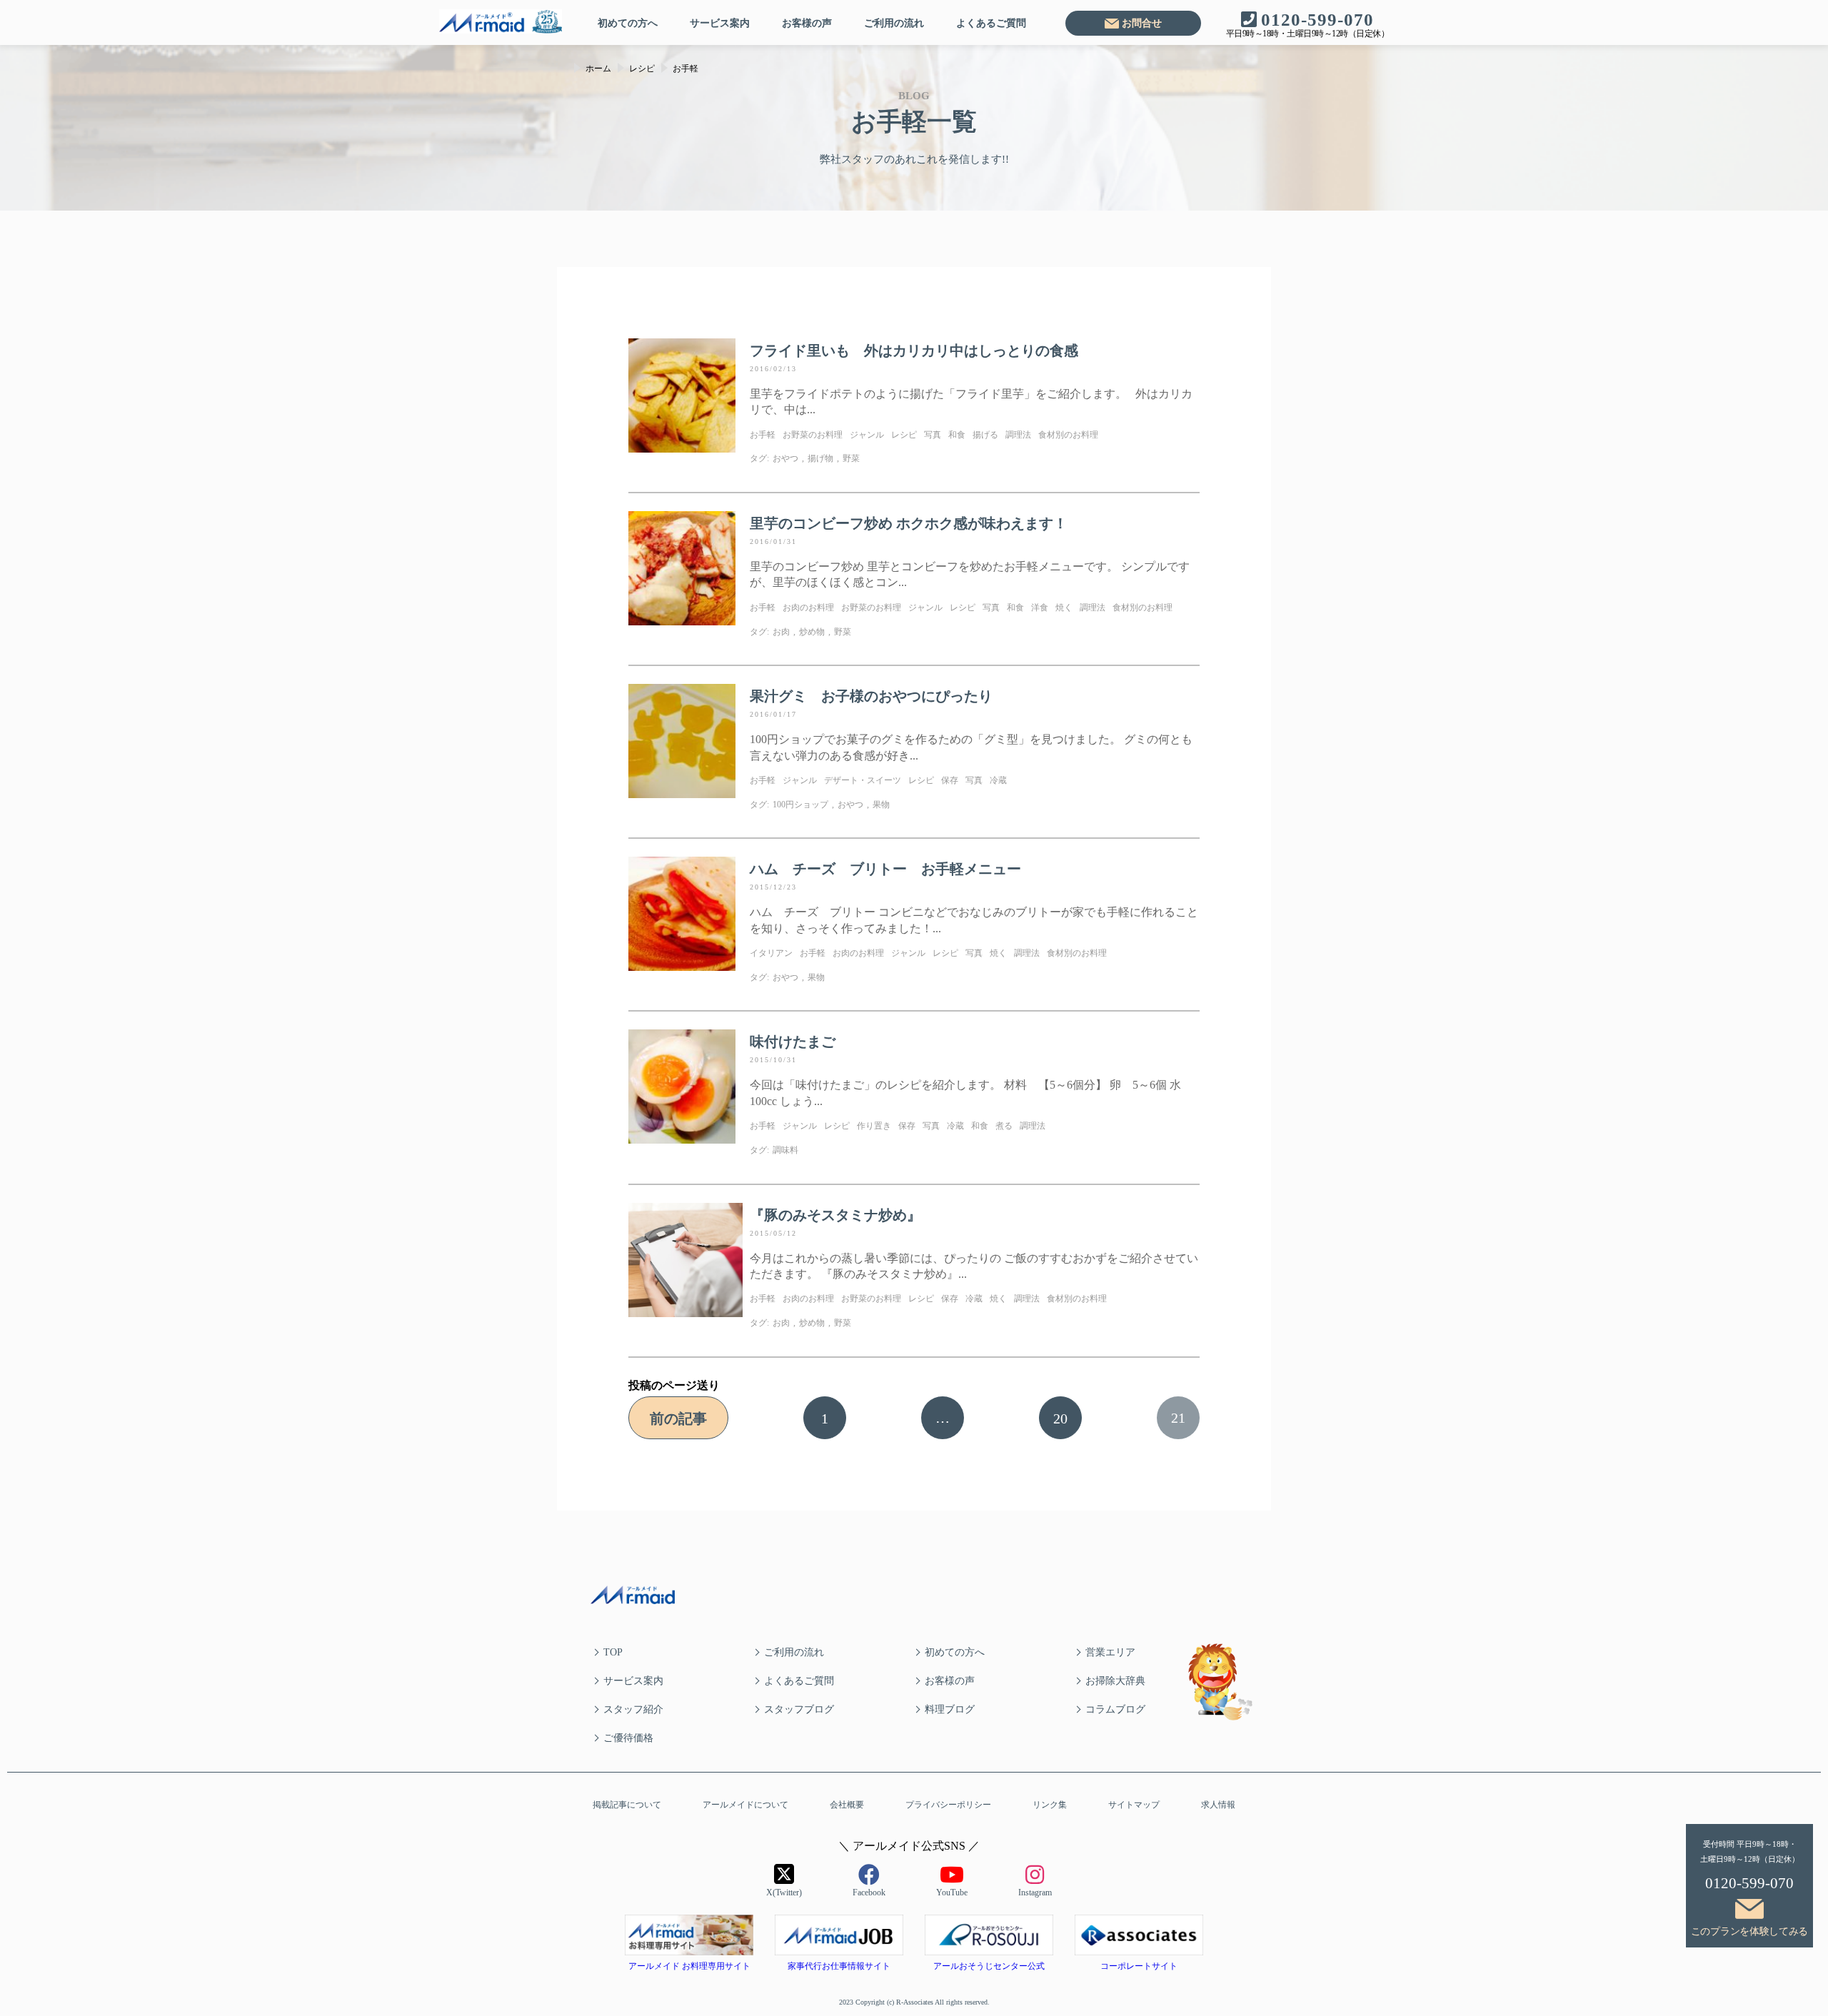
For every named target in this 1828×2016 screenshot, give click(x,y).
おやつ (785, 458)
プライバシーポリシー (948, 1805)
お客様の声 (807, 23)
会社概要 (847, 1805)
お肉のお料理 (808, 608)
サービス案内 (720, 23)
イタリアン (771, 953)
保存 (950, 780)
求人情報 (1218, 1805)
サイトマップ (1134, 1805)
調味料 (785, 1150)
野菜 (851, 458)
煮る (1004, 1126)
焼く (1064, 608)
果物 (881, 805)
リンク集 (1050, 1805)
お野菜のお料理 (813, 435)
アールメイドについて (745, 1805)
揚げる (985, 435)
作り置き (874, 1126)
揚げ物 (820, 458)
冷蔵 (998, 780)
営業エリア (1110, 1652)
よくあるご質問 (991, 23)
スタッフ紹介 (633, 1709)
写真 (933, 435)
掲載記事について (627, 1805)
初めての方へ (628, 23)
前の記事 (678, 1418)
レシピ (904, 435)
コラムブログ (1115, 1709)
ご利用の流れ (894, 23)
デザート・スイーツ (863, 780)
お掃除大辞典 (1115, 1681)
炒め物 (812, 632)
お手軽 (763, 435)
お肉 (781, 632)
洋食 (1040, 608)
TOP (613, 1652)
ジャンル (867, 435)
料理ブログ (950, 1709)
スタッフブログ (799, 1709)
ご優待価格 (628, 1738)
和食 (957, 435)
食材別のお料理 (1068, 435)
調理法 (1018, 435)
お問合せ (1142, 23)
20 (1060, 1418)
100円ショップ (800, 805)
